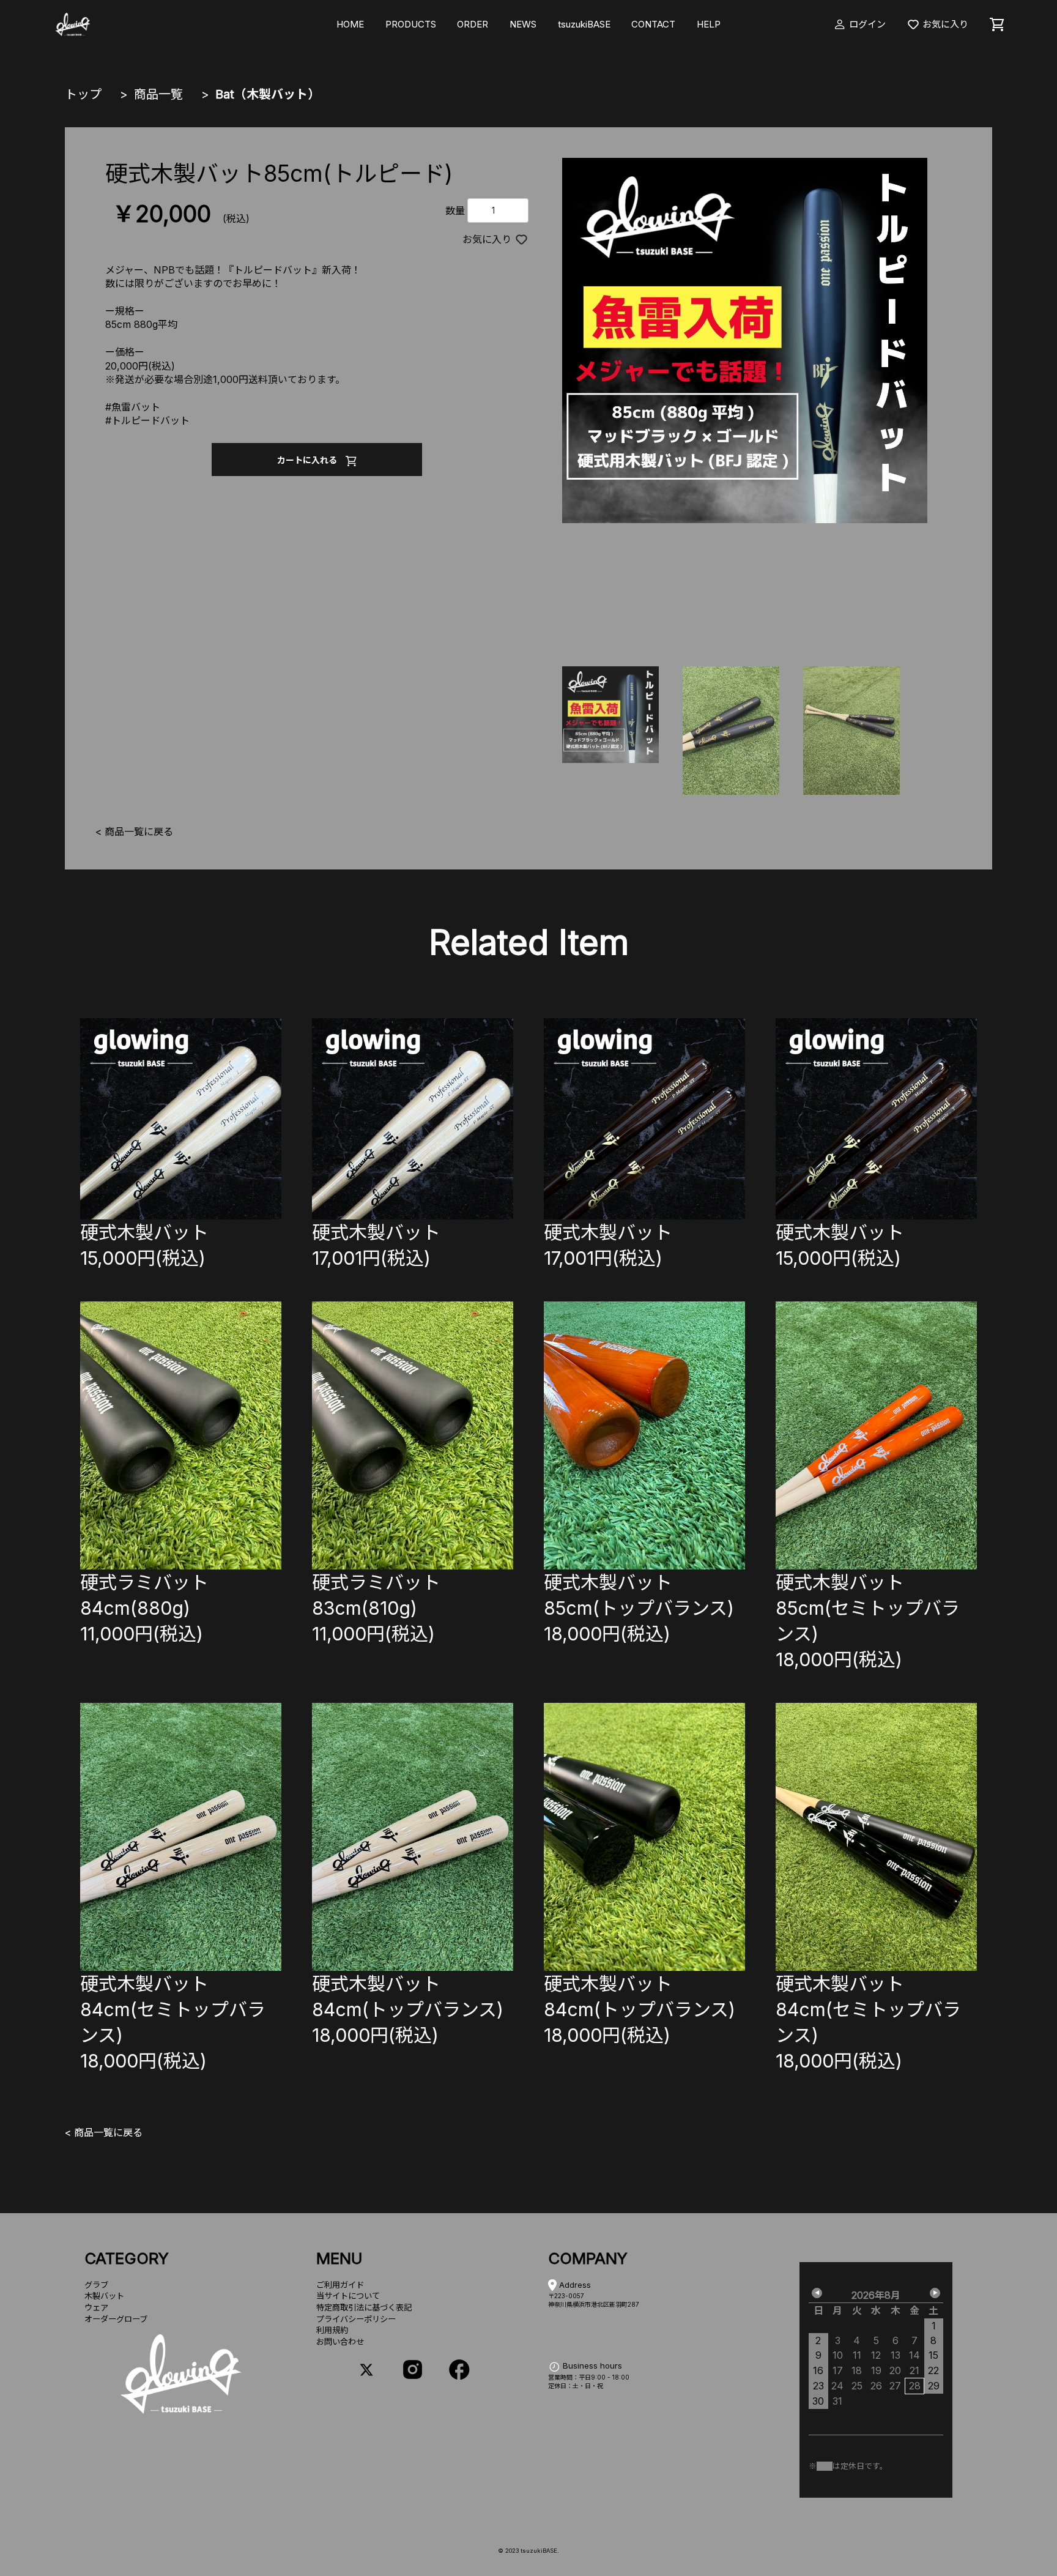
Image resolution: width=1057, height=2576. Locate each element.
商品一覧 (158, 94)
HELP (709, 24)
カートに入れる (311, 460)
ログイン (866, 24)
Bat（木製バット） (268, 94)
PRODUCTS (411, 24)
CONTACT (653, 24)
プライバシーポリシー (356, 2319)
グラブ (96, 2285)
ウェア (96, 2307)
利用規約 (332, 2330)
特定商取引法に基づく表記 (364, 2307)
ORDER (473, 24)
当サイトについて (348, 2296)
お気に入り (944, 24)
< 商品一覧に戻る (134, 832)
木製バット (104, 2296)
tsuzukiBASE (584, 24)
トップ (83, 94)
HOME (350, 24)
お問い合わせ (340, 2342)
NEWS (523, 24)
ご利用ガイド (340, 2285)
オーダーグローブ (116, 2319)
